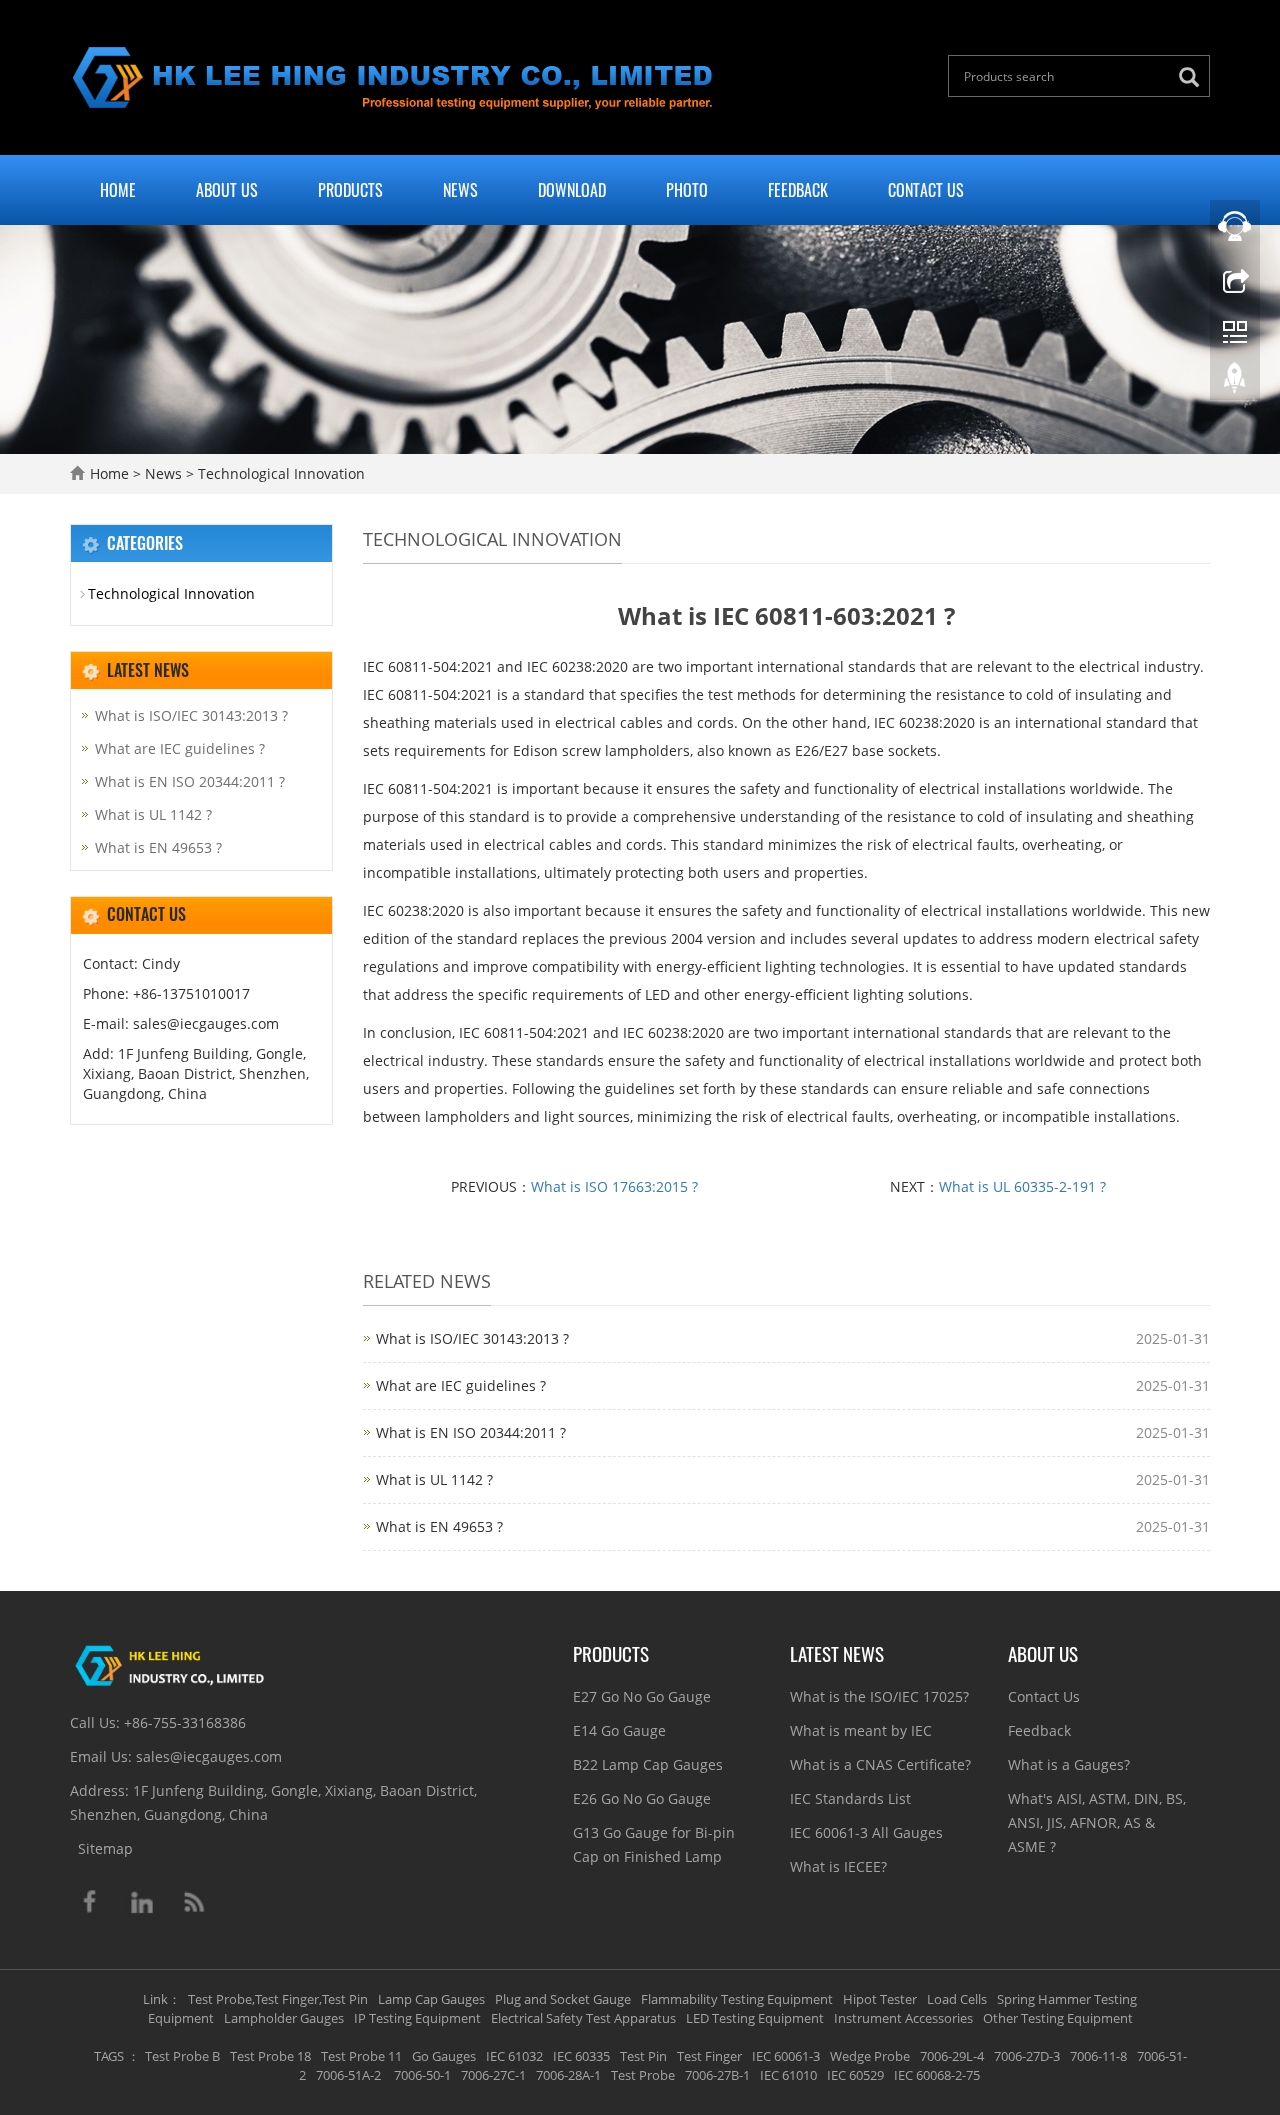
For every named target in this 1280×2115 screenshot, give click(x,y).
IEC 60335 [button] (581, 2056)
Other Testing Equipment (1058, 2018)
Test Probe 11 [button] (361, 2056)
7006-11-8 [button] (1098, 2056)
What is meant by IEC (861, 1730)
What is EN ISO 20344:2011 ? (471, 1432)
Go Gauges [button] (444, 2056)
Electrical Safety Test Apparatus (583, 2018)
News (460, 190)
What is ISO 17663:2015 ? (614, 1186)
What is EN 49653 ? (439, 1526)
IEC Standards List (850, 1798)
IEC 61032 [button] (514, 2056)
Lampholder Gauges (284, 2018)
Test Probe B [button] (182, 2056)
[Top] (1235, 383)
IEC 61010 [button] (788, 2075)
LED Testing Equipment (755, 2018)
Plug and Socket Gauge (563, 1999)
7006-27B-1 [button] (717, 2075)
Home (118, 190)
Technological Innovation (279, 473)
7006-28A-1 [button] (568, 2075)
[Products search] (1194, 77)
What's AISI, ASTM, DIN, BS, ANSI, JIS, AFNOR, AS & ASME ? (1097, 1822)
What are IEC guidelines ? (461, 1385)
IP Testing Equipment (417, 2018)
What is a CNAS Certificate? (880, 1764)
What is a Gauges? (1069, 1764)
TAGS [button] (109, 2056)
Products (350, 190)
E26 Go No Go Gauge (642, 1798)
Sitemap (105, 1848)
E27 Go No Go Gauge (642, 1696)
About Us (227, 190)
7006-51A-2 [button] (348, 2075)
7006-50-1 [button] (421, 2075)
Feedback (798, 190)
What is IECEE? (838, 1866)
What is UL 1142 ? (434, 1479)
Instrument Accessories (903, 2018)
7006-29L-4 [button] (952, 2056)
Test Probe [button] (643, 2075)
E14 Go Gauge (619, 1730)
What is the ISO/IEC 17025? (879, 1696)
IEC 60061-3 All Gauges (866, 1832)
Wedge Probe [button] (870, 2056)
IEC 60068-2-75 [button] (937, 2075)
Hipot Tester (880, 1999)
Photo (687, 190)
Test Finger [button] (709, 2056)
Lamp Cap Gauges (431, 1999)
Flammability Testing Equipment (737, 1999)
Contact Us (926, 190)
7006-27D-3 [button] (1027, 2056)
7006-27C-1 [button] (493, 2075)
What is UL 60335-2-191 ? (1022, 1186)
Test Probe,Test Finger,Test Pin (278, 1999)
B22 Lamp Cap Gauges (648, 1764)
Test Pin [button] (643, 2056)
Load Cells (957, 1999)
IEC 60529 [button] (855, 2075)
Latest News (837, 1653)
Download (572, 190)
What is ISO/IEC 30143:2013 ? (472, 1338)
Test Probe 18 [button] (270, 2056)
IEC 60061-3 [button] (786, 2056)
